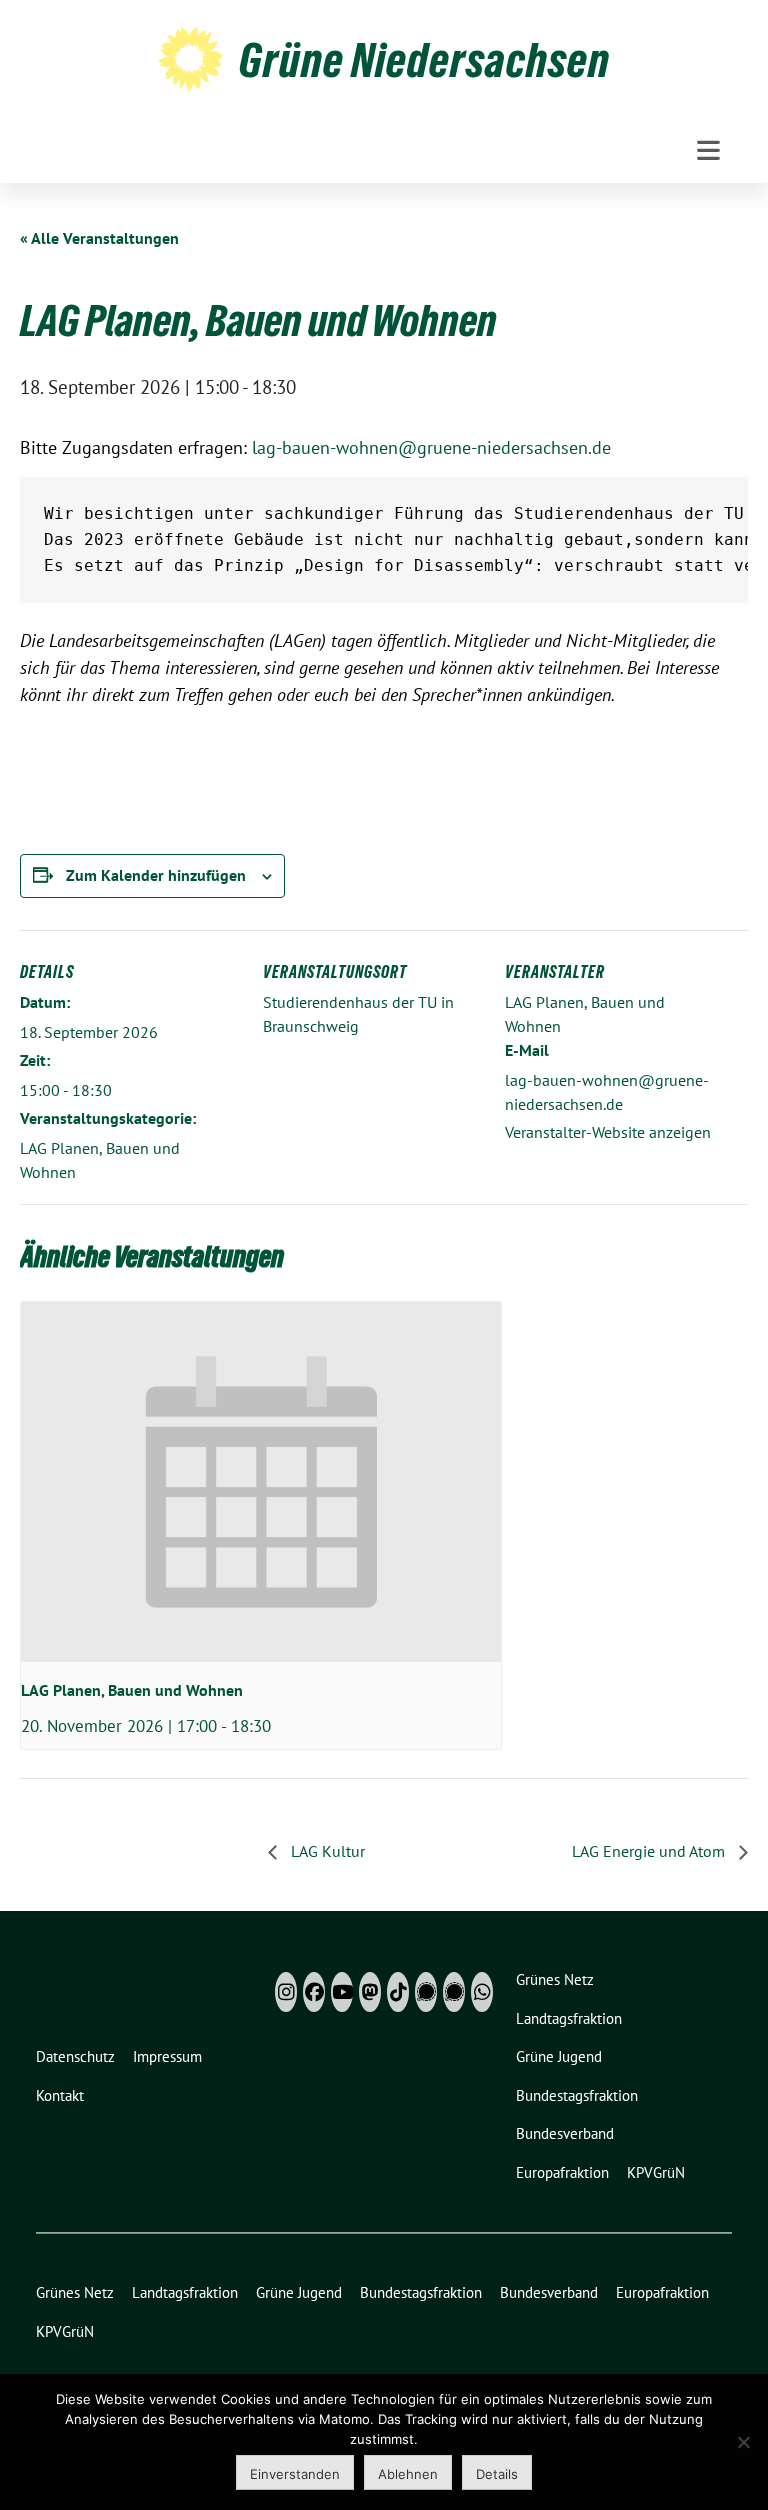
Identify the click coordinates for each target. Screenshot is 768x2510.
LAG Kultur (326, 1851)
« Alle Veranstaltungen (99, 238)
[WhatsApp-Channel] (482, 1992)
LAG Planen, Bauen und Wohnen (132, 1690)
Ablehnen (408, 2474)
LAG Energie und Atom (650, 1851)
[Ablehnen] (743, 2442)
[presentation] (261, 1482)
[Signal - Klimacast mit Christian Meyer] (426, 1992)
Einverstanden (295, 2474)
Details (497, 2474)
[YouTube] (342, 1992)
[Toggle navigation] (708, 150)
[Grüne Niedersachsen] (190, 57)
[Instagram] (286, 1992)
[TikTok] (398, 1992)
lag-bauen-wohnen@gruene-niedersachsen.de (431, 447)
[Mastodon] (370, 1992)
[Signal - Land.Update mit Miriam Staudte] (454, 1992)
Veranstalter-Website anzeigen (608, 1132)
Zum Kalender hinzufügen (156, 875)
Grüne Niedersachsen (424, 60)
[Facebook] (314, 1992)
